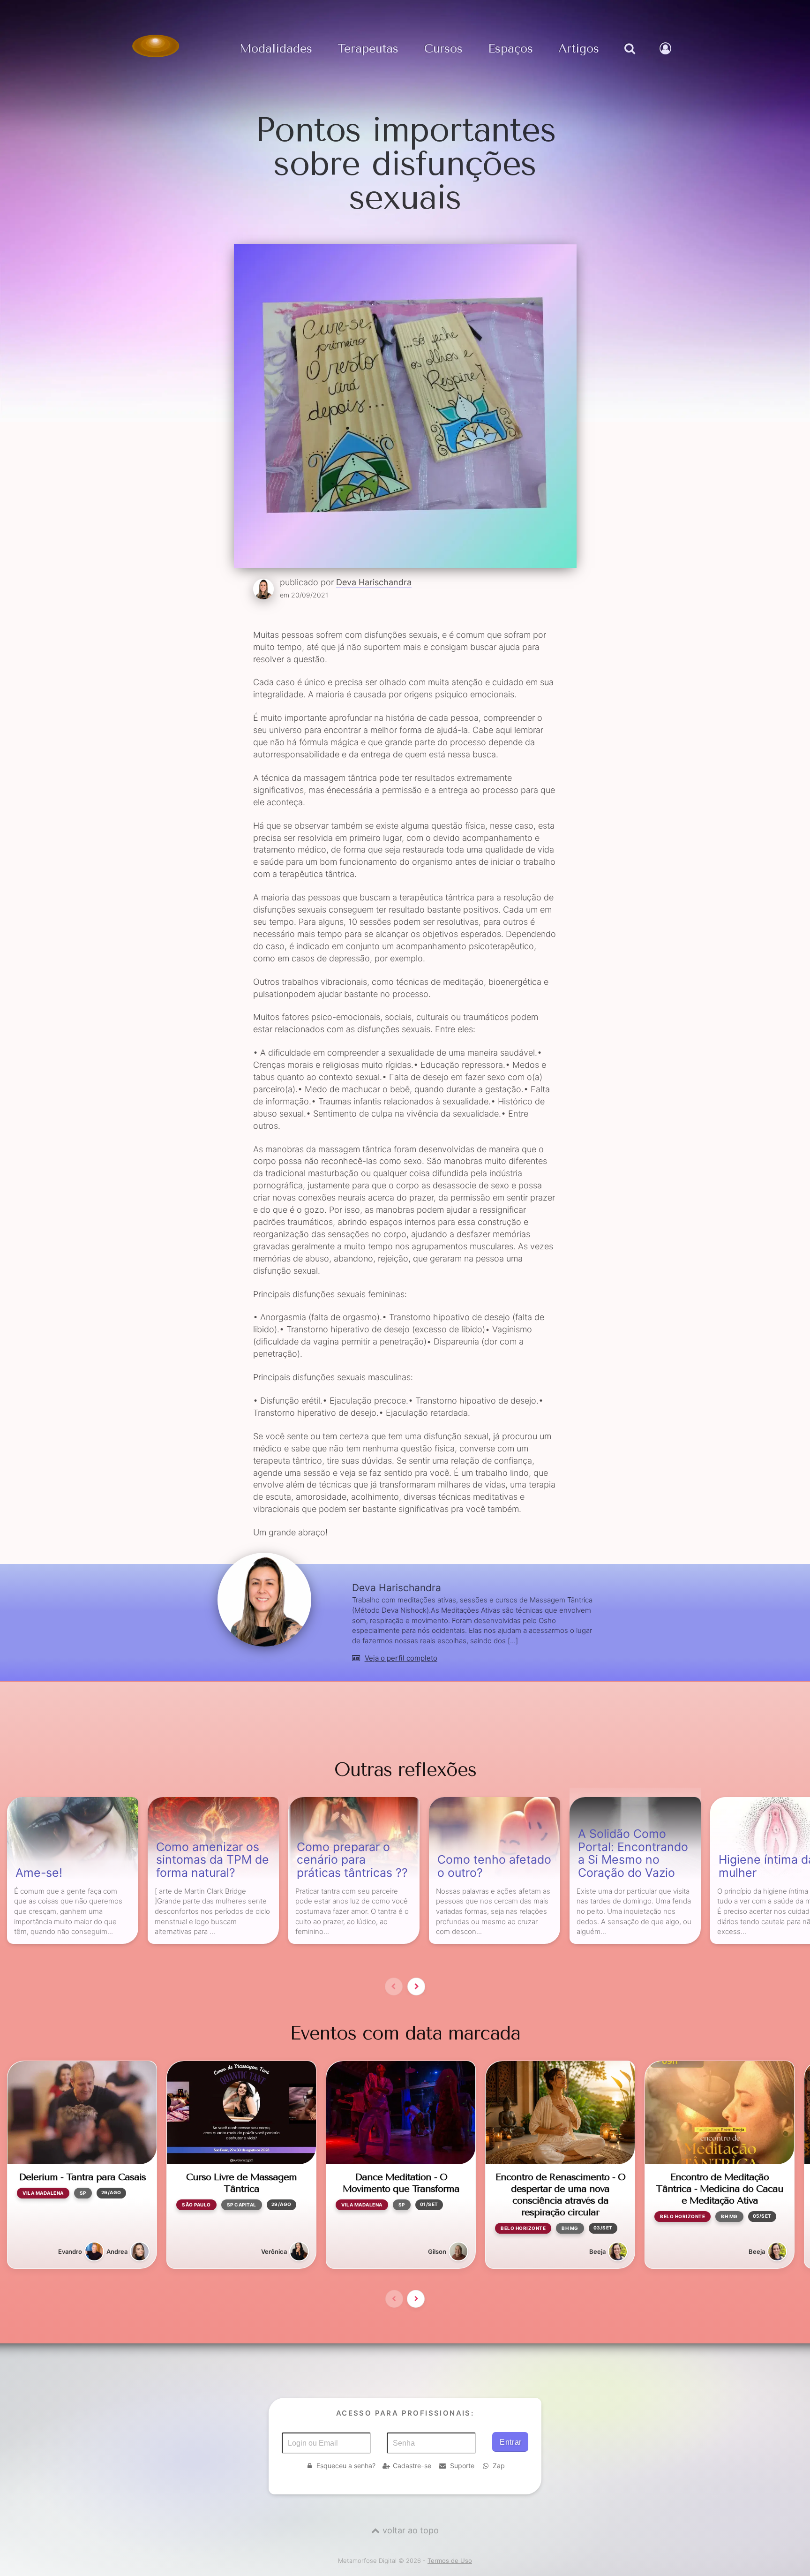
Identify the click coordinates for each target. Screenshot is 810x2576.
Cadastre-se (412, 2466)
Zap (499, 2466)
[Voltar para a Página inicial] (156, 46)
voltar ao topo (411, 2530)
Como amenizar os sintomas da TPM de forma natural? (213, 1860)
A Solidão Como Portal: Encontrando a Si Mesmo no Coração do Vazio (633, 1854)
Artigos (579, 49)
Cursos (443, 49)
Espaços (510, 49)
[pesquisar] (629, 58)
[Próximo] (416, 1987)
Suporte (462, 2466)
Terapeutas (368, 49)
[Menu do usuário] (667, 58)
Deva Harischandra (374, 582)
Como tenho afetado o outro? (494, 1866)
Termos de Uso (450, 2561)
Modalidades (276, 49)
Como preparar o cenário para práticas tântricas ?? (352, 1860)
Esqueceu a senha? (346, 2466)
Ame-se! (39, 1873)
